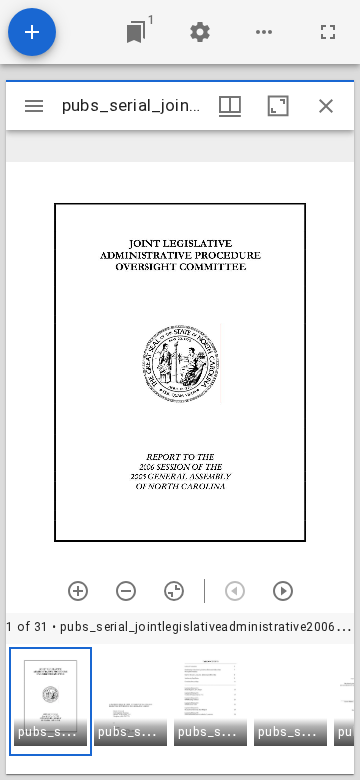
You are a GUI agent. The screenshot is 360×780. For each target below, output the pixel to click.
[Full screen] (328, 32)
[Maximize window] (278, 106)
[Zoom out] (126, 591)
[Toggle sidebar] (34, 106)
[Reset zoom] (174, 591)
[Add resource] (32, 32)
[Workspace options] (264, 32)
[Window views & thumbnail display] (230, 106)
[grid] (180, 709)
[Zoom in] (78, 591)
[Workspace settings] (200, 32)
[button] (50, 701)
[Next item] (283, 591)
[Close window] (326, 106)
